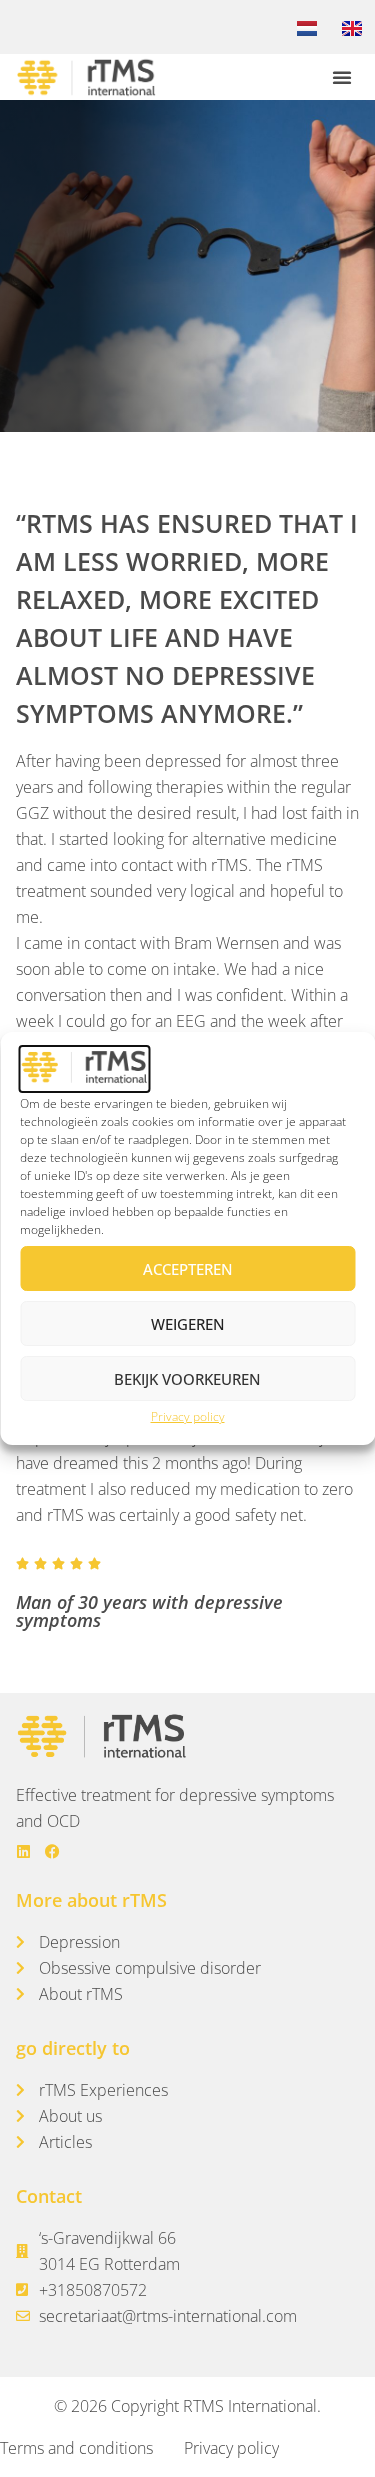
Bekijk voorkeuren (187, 1379)
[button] (342, 77)
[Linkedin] (23, 1851)
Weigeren (188, 1324)
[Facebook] (52, 1851)
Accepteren (188, 1269)
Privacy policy (188, 1416)
